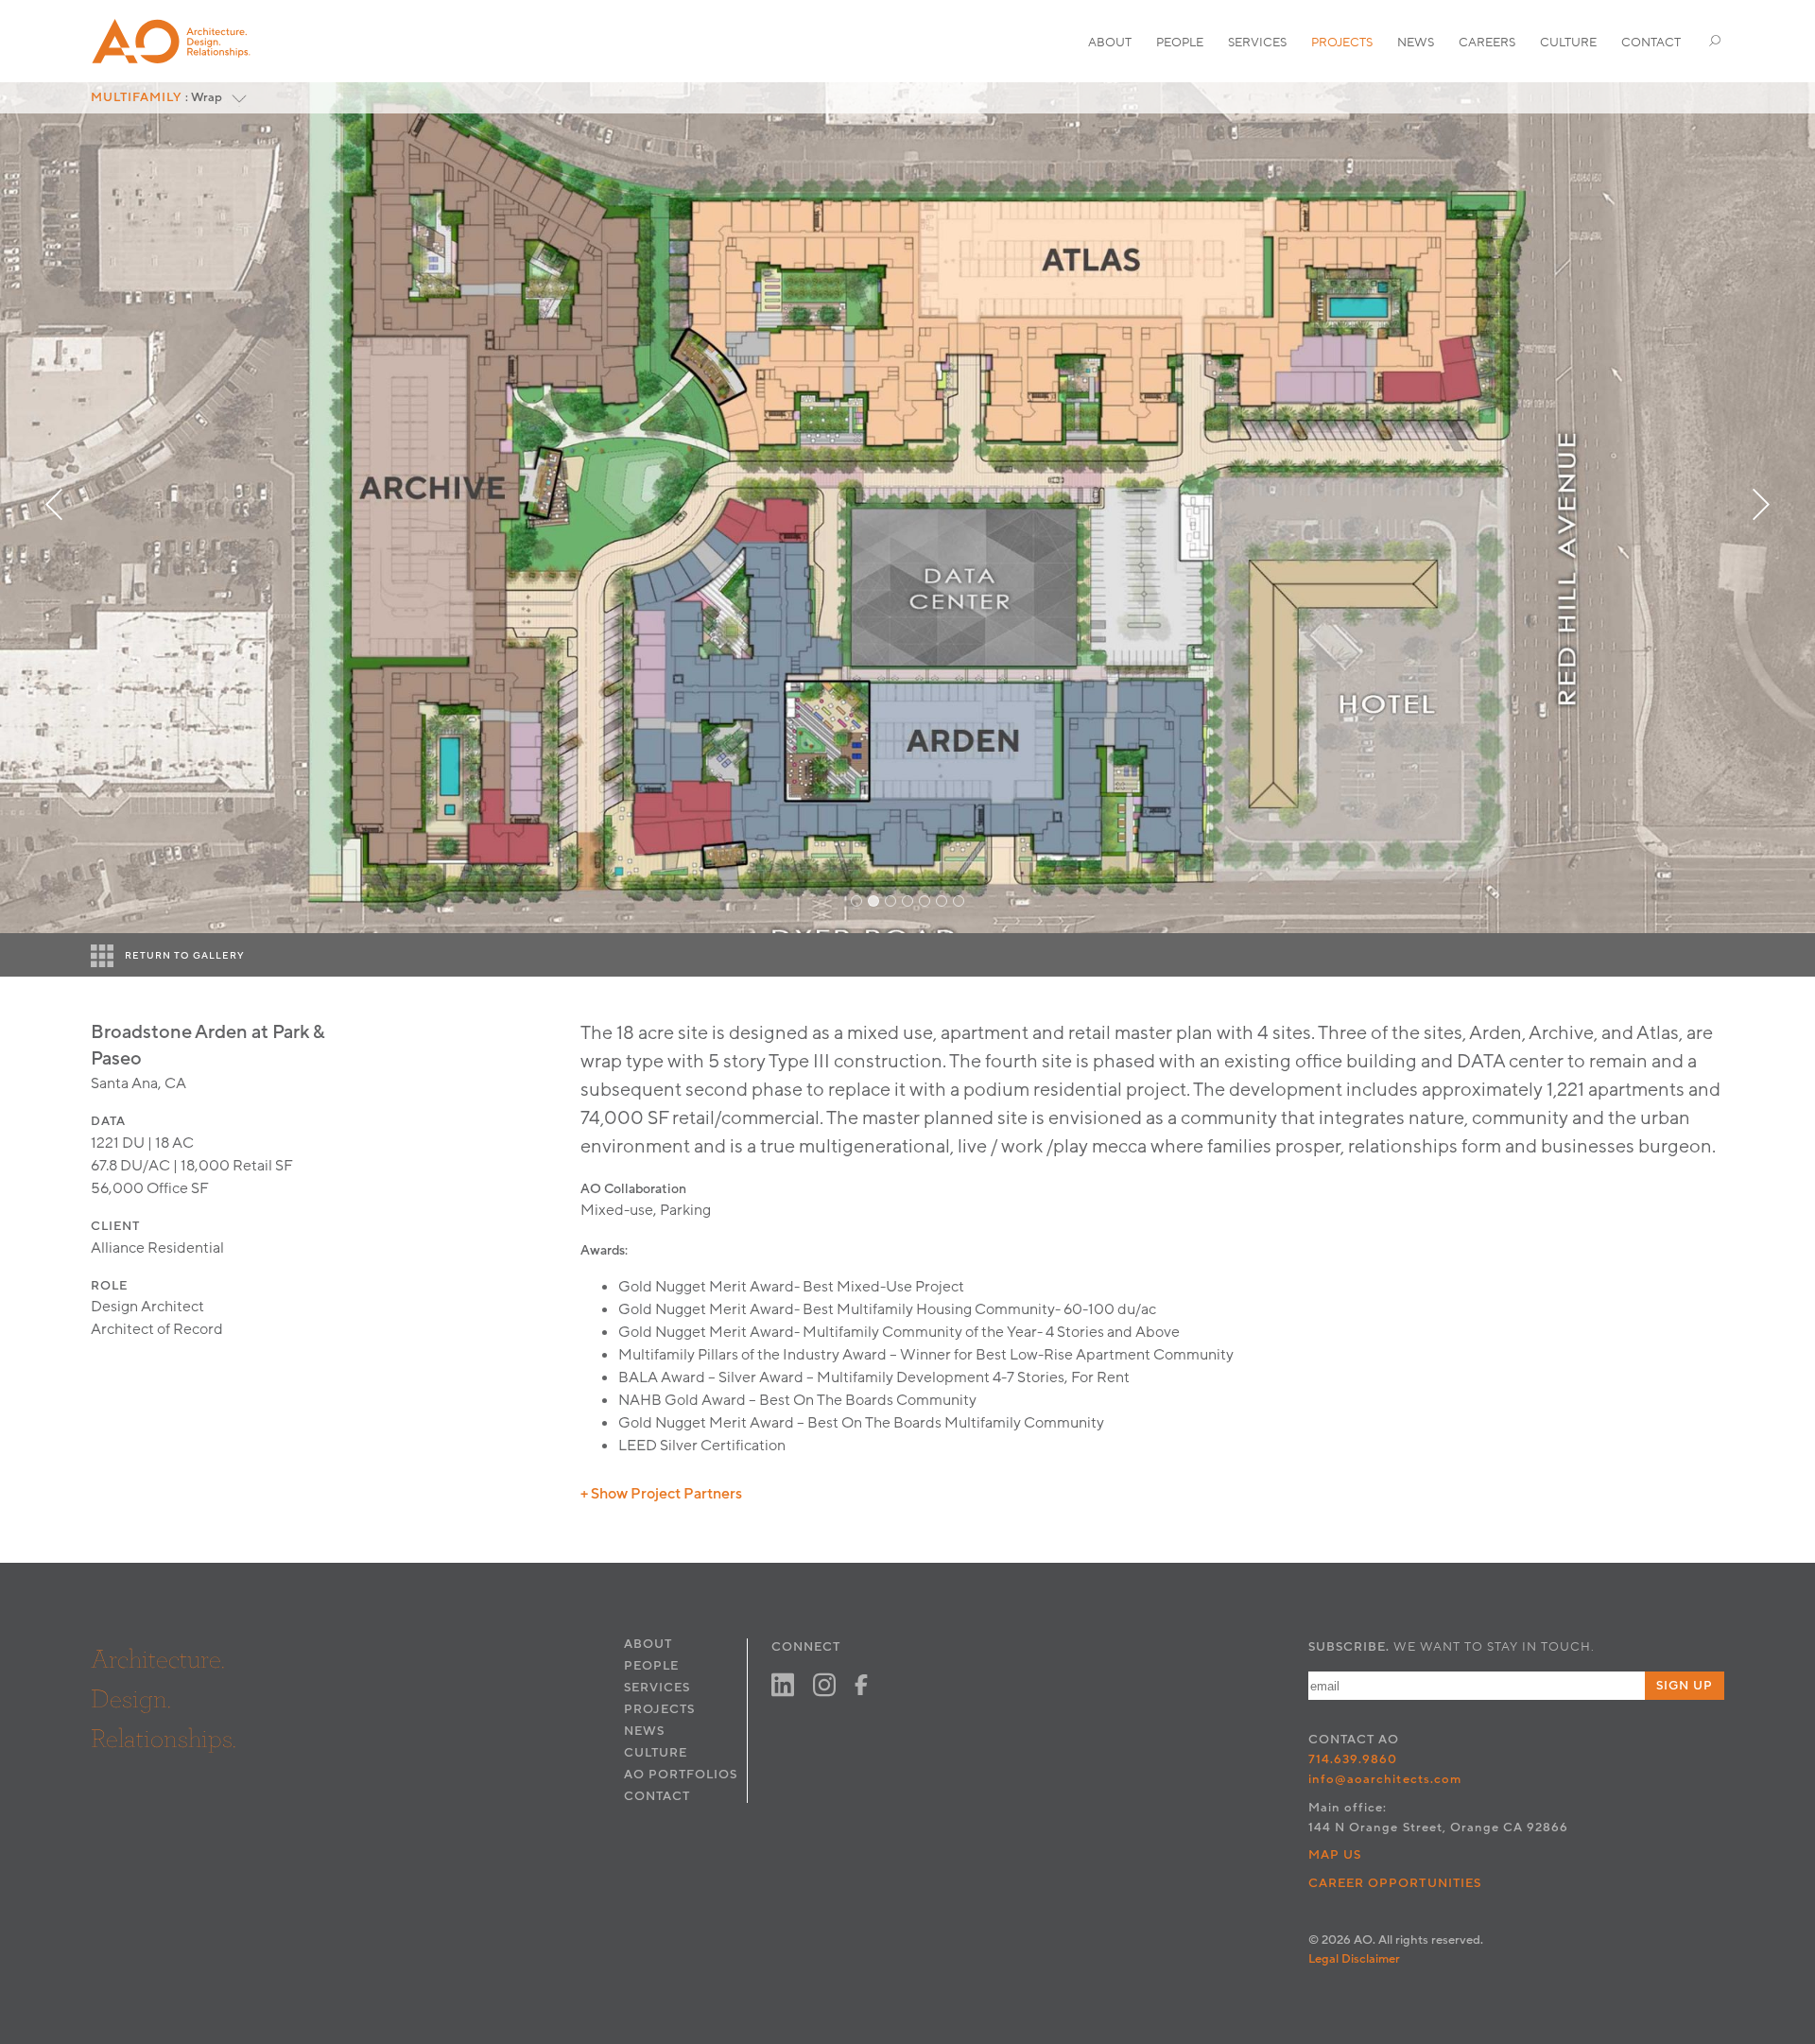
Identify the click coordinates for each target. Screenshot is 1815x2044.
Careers (1487, 43)
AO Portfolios (681, 1775)
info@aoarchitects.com (1385, 1779)
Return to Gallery (185, 956)
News (1416, 43)
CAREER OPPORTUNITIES (1395, 1883)
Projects (1342, 43)
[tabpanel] (907, 508)
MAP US (1335, 1855)
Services (1257, 43)
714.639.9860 (1353, 1759)
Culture (1568, 43)
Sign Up (1685, 1686)
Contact (1651, 43)
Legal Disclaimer (1354, 1959)
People (1180, 43)
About (1110, 43)
